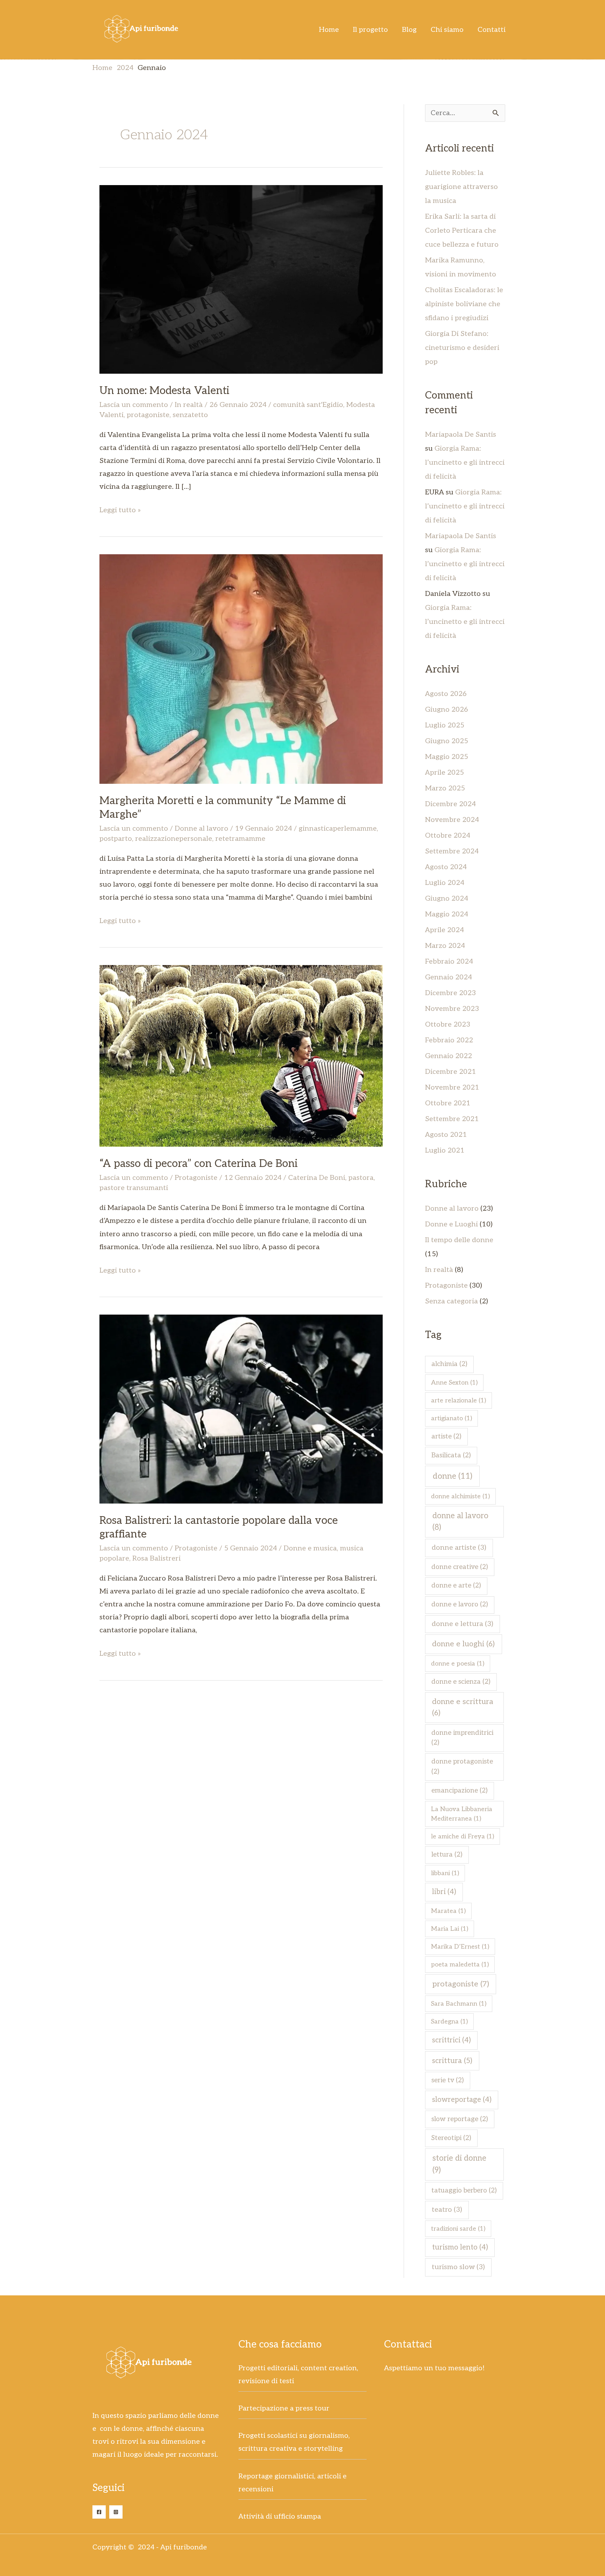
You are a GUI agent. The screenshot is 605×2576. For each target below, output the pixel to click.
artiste (446, 1437)
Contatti (492, 30)
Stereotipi (451, 2138)
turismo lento (460, 2247)
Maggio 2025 (447, 757)
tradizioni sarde (458, 2229)
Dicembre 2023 (450, 993)
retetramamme (240, 839)
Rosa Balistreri (157, 1558)
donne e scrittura (463, 1707)
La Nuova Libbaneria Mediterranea (462, 1814)
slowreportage (462, 2100)
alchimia (449, 1364)
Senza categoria (451, 1301)
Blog (409, 30)
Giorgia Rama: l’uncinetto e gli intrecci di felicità (465, 463)
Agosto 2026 (446, 694)
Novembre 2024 (452, 820)
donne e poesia (458, 1664)
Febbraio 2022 (449, 1040)
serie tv (448, 2080)
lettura (447, 1855)
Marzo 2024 (445, 946)
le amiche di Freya (463, 1836)
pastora (361, 1178)
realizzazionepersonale (174, 839)
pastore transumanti (134, 1188)
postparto (116, 839)
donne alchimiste (460, 1496)
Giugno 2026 (447, 710)
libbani (445, 1873)
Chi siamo (447, 30)
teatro (447, 2210)
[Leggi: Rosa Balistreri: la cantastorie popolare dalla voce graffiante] (241, 1409)
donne (453, 1476)
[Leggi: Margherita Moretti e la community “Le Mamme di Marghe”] (241, 669)
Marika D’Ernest (460, 1947)
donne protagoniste (462, 1767)
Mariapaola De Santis (461, 435)
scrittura (452, 2061)
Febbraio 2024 (449, 962)
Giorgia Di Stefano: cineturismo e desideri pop (462, 348)
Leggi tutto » (120, 509)
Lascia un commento (134, 405)
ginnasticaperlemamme (338, 829)
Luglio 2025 (445, 725)
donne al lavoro (460, 1522)
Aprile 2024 (444, 930)
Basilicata (451, 1455)
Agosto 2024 (446, 867)
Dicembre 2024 (450, 804)
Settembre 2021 (452, 1119)
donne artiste (459, 1548)
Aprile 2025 (444, 773)
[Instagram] (116, 2512)
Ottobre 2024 (448, 836)
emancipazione (460, 1791)
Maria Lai (450, 1929)
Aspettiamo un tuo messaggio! (434, 2368)
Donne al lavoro (201, 829)
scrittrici (451, 2040)
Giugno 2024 (447, 899)
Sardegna (449, 2022)
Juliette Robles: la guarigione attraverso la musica (461, 187)
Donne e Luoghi (451, 1224)
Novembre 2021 (452, 1088)
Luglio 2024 (445, 883)
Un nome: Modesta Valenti (164, 391)
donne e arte (456, 1586)
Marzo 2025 (445, 788)
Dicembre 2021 (451, 1072)
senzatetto (190, 415)
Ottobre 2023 (448, 1025)
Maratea (448, 1911)
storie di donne (459, 2164)
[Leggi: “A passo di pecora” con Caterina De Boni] (241, 1056)
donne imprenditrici (462, 1738)
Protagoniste (196, 1178)
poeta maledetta (460, 1965)
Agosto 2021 (446, 1135)
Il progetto (370, 30)
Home (329, 30)
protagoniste (148, 415)
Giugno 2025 (447, 741)
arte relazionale (458, 1400)
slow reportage (460, 2119)
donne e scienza (461, 1682)
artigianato (451, 1418)
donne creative (460, 1567)
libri (444, 1892)
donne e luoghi (463, 1644)
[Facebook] (99, 2512)
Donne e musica (310, 1548)
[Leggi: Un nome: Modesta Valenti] (241, 279)
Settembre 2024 (452, 851)
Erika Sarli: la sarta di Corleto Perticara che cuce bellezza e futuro (462, 231)
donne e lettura (463, 1624)
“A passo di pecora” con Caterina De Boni (199, 1164)
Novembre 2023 (452, 1009)
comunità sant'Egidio (308, 405)
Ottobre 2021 (448, 1103)
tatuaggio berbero (464, 2191)
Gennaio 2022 (448, 1056)
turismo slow (458, 2267)
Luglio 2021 (445, 1150)
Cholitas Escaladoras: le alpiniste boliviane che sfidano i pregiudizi (464, 304)
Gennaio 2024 (448, 977)
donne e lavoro (460, 1604)
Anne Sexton (454, 1383)
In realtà (189, 405)
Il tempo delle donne (459, 1240)
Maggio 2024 (447, 914)
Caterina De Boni (317, 1178)
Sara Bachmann (459, 2004)
